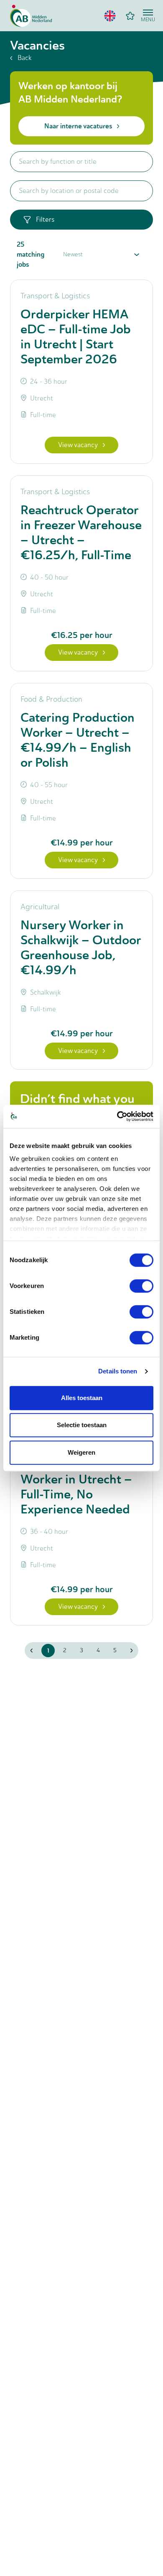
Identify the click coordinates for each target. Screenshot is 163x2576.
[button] (110, 16)
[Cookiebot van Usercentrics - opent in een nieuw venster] (117, 1116)
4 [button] (98, 1650)
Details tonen (118, 1371)
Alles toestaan (82, 1398)
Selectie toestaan (82, 1425)
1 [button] (48, 1651)
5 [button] (115, 1650)
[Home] (31, 16)
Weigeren (81, 1452)
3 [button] (81, 1650)
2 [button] (65, 1650)
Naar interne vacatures (78, 126)
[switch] (141, 1286)
